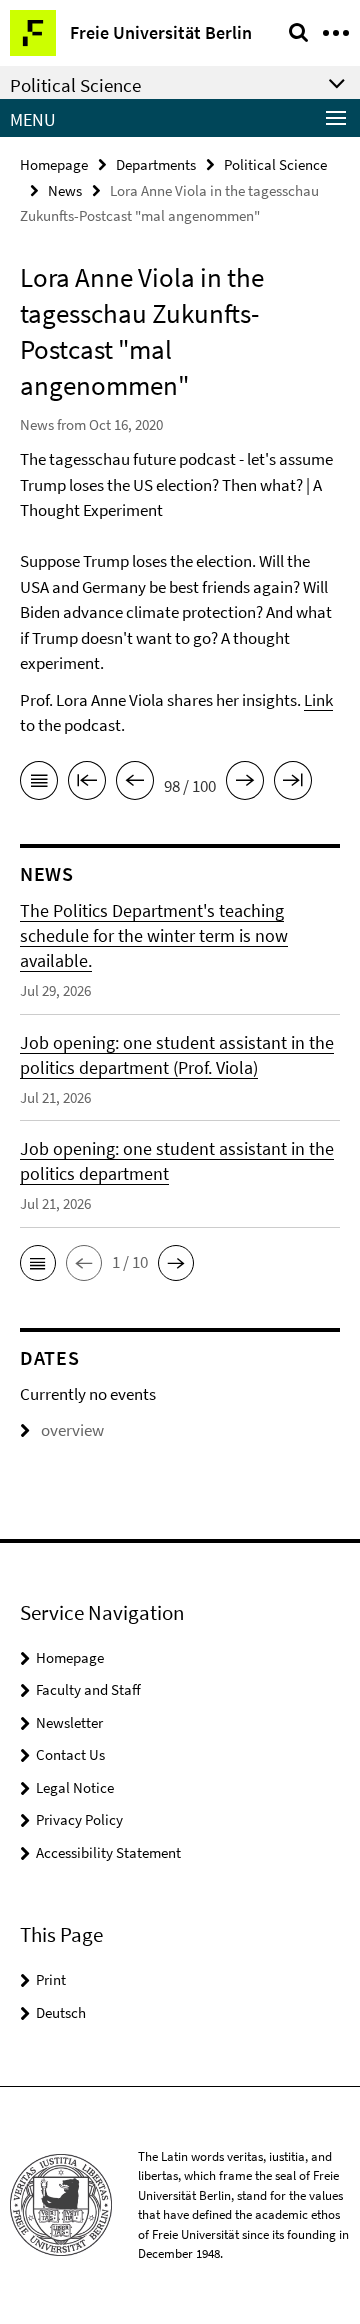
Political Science (275, 164)
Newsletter (69, 1722)
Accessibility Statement (108, 1852)
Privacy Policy (79, 1819)
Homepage (54, 164)
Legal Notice (75, 1787)
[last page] (293, 784)
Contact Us (70, 1754)
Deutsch (61, 2012)
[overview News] (39, 784)
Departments (156, 164)
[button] (38, 1263)
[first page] (87, 784)
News (65, 190)
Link (318, 700)
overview (72, 1430)
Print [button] (51, 1979)
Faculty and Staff (88, 1689)
